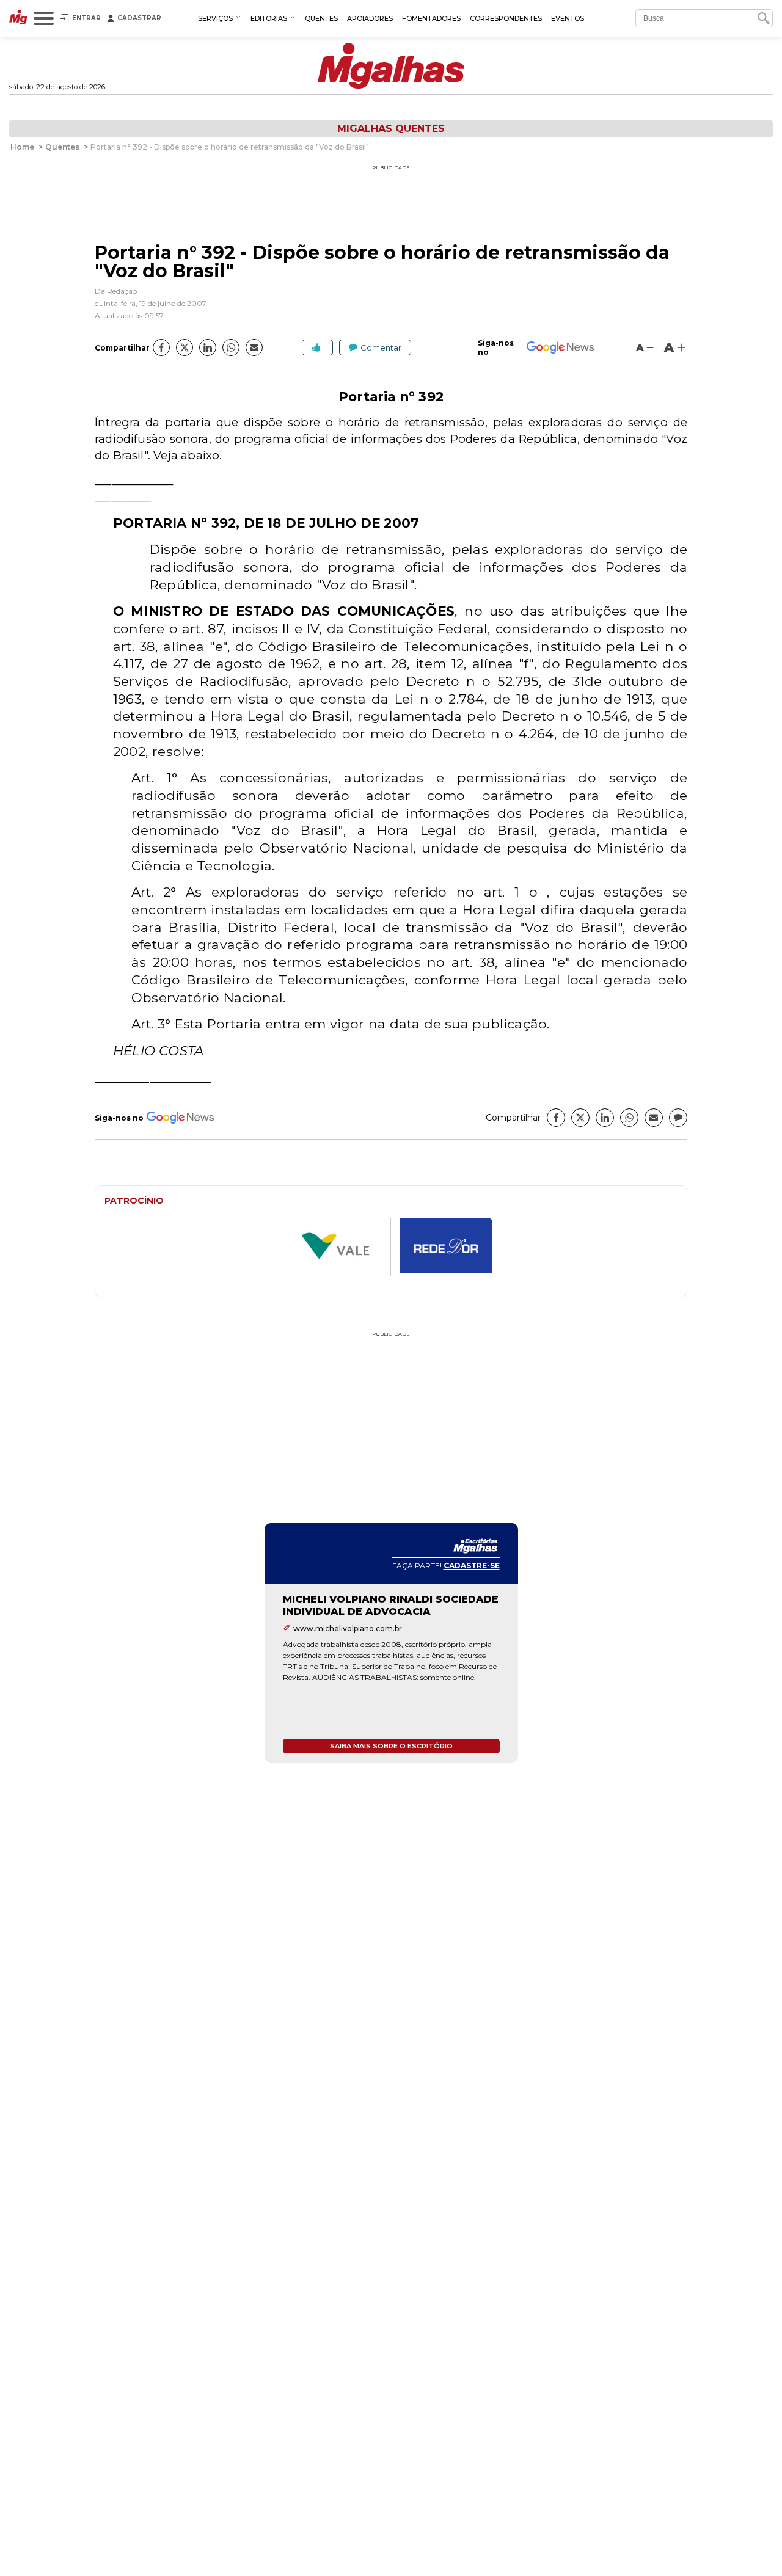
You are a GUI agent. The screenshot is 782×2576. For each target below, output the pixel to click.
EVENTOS (568, 18)
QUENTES (321, 18)
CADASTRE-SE (472, 1566)
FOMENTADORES (431, 18)
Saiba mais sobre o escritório (391, 1746)
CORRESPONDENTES (506, 18)
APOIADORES (370, 18)
